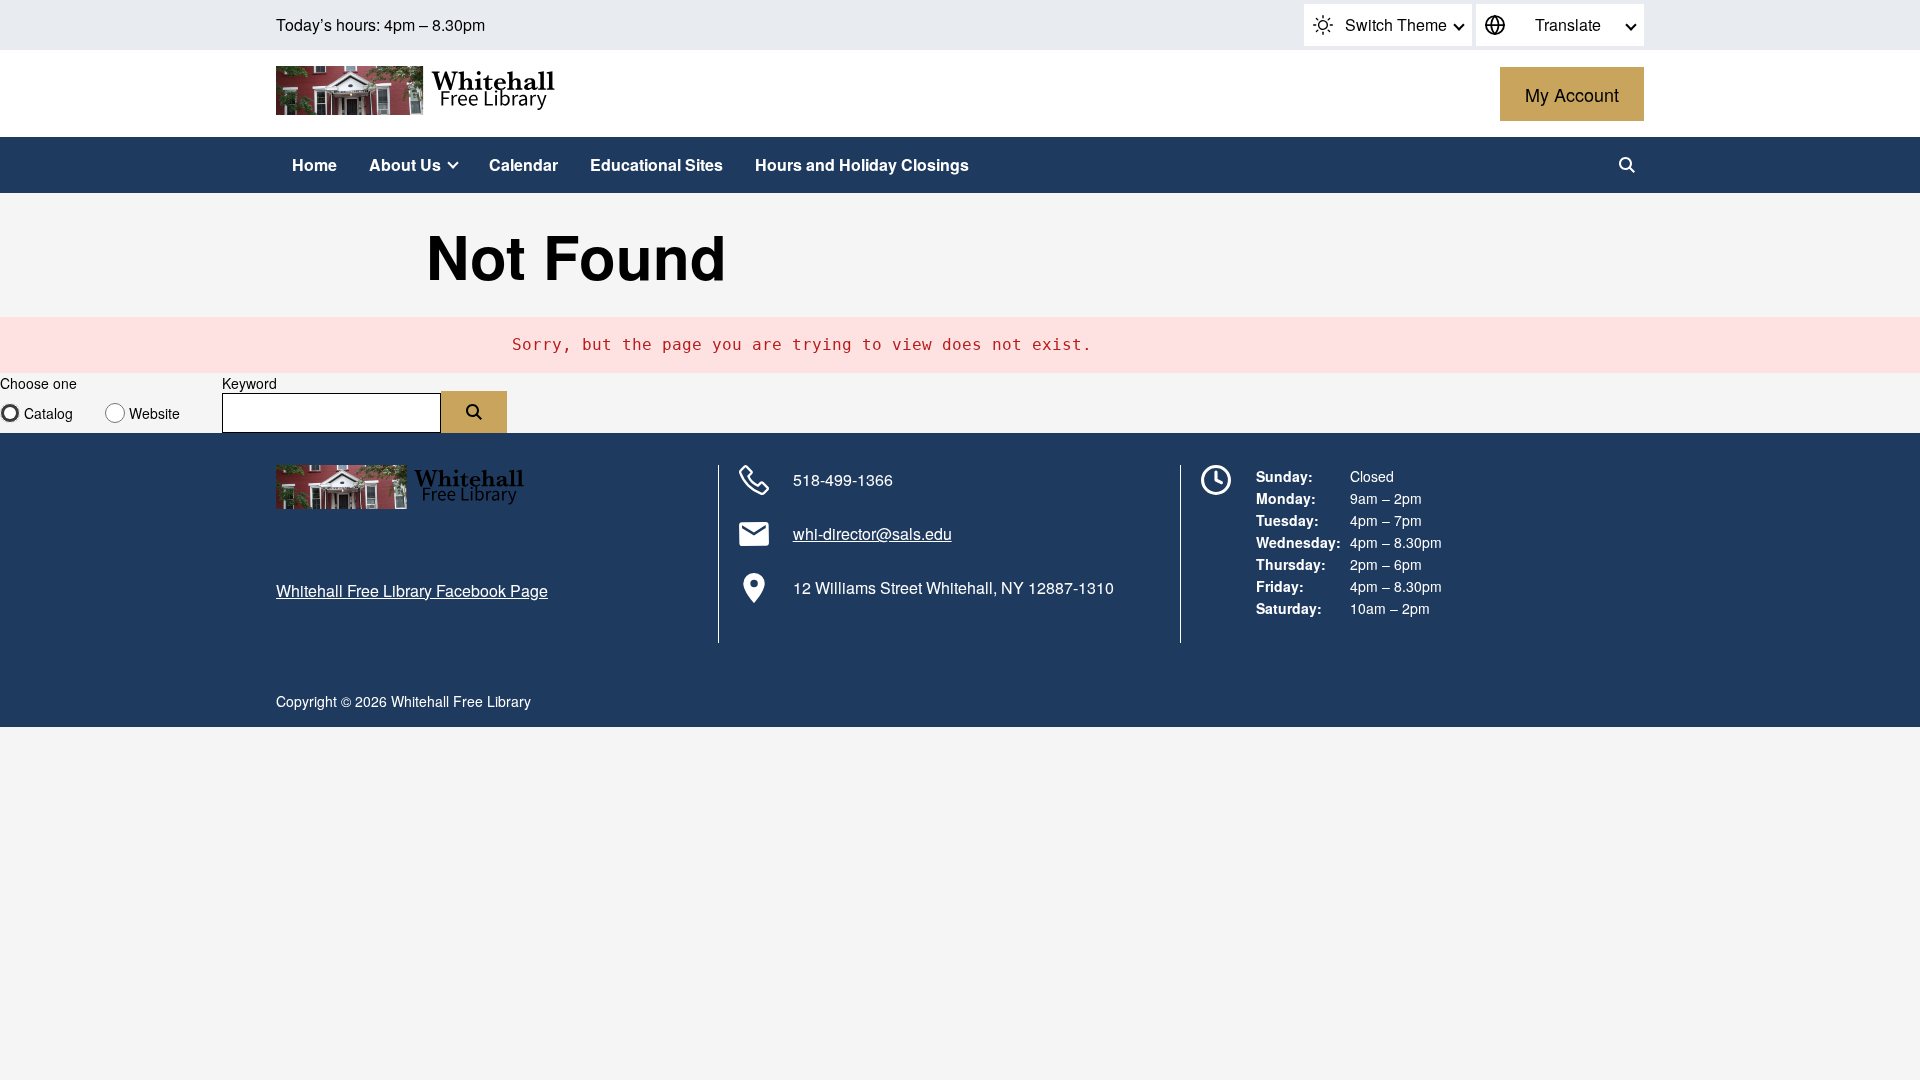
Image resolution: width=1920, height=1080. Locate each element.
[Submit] (474, 412)
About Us (405, 164)
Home (314, 164)
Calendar (523, 164)
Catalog (48, 413)
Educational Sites (656, 164)
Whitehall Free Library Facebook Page (412, 590)
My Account (1572, 94)
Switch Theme (1396, 24)
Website (154, 413)
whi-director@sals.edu (872, 533)
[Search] (1627, 165)
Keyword (249, 383)
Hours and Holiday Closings (862, 164)
